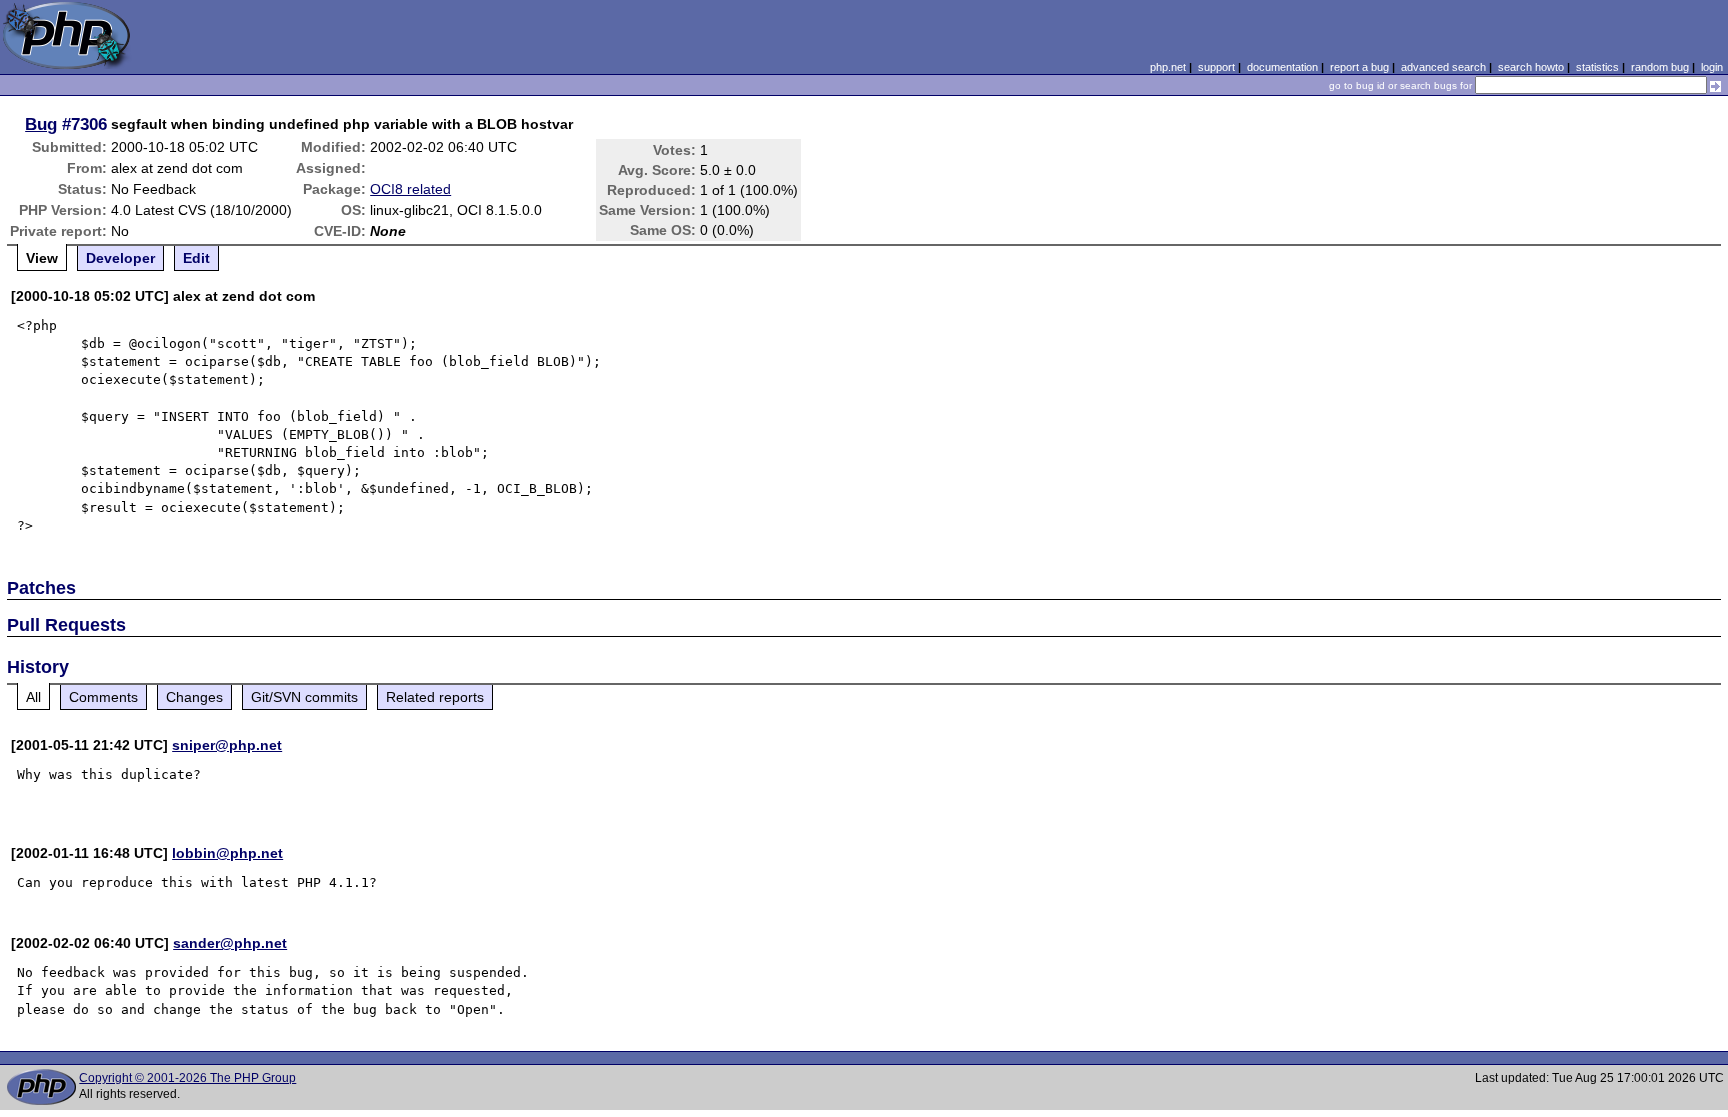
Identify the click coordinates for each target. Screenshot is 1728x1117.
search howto (1531, 67)
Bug (41, 124)
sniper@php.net (227, 745)
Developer (120, 258)
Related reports (435, 697)
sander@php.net (230, 943)
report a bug (1359, 67)
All (33, 697)
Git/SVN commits (304, 697)
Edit (196, 258)
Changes (194, 697)
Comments (103, 697)
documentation (1282, 67)
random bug (1660, 67)
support (1216, 67)
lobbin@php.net (227, 853)
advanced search (1443, 67)
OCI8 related (410, 189)
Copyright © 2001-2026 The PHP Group (187, 1078)
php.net (1168, 67)
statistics (1597, 67)
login (1712, 67)
